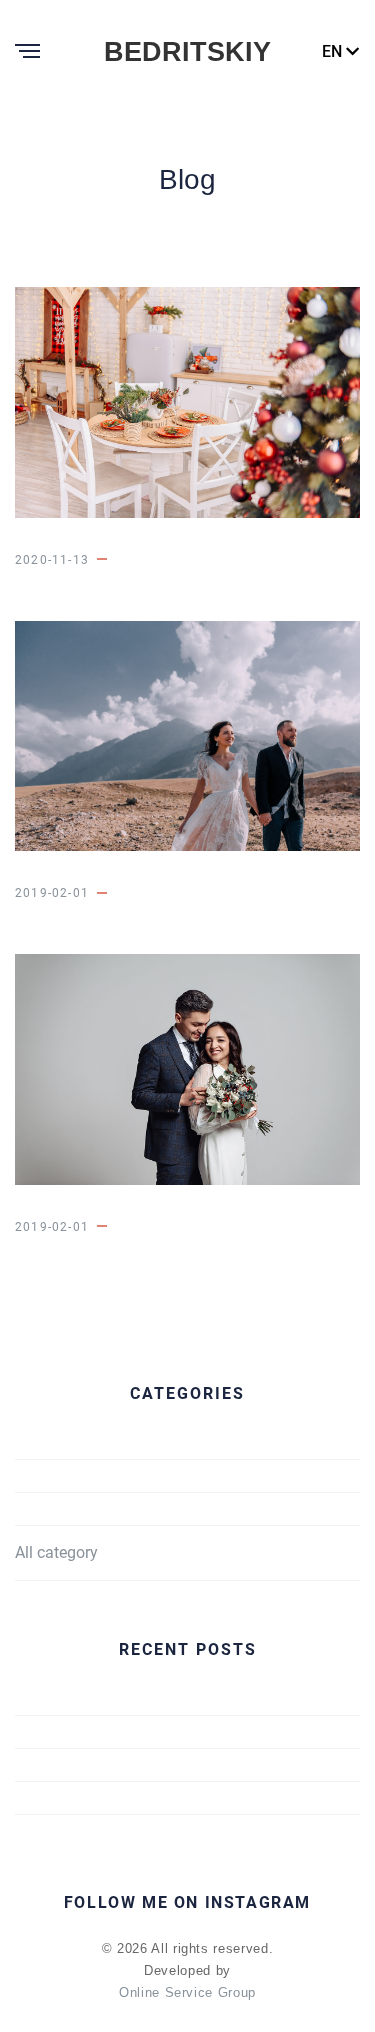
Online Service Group (187, 1992)
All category (56, 1552)
